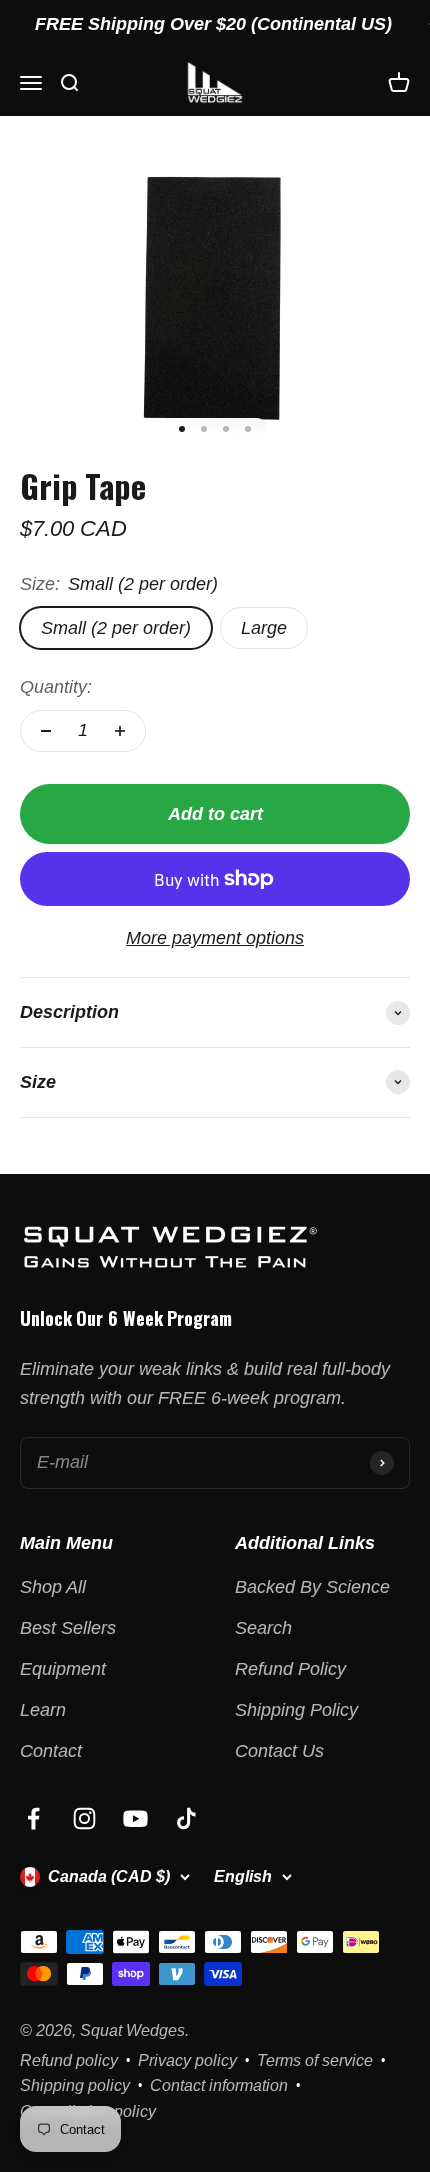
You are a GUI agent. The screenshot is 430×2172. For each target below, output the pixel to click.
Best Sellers (68, 1628)
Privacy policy (187, 2060)
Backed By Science (312, 1587)
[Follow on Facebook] (33, 1818)
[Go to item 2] (204, 429)
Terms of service (315, 2060)
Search (263, 1628)
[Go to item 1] (182, 429)
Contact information (219, 2085)
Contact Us (279, 1751)
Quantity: (56, 687)
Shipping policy (75, 2085)
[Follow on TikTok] (186, 1818)
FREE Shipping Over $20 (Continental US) (204, 24)
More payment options (215, 938)
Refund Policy (290, 1669)
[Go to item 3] (226, 429)
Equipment (63, 1669)
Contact (51, 1751)
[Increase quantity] (120, 731)
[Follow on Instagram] (84, 1818)
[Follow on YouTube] (135, 1818)
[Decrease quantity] (46, 731)
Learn (43, 1710)
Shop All (53, 1587)
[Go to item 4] (248, 429)
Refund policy (69, 2060)
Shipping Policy (296, 1710)
